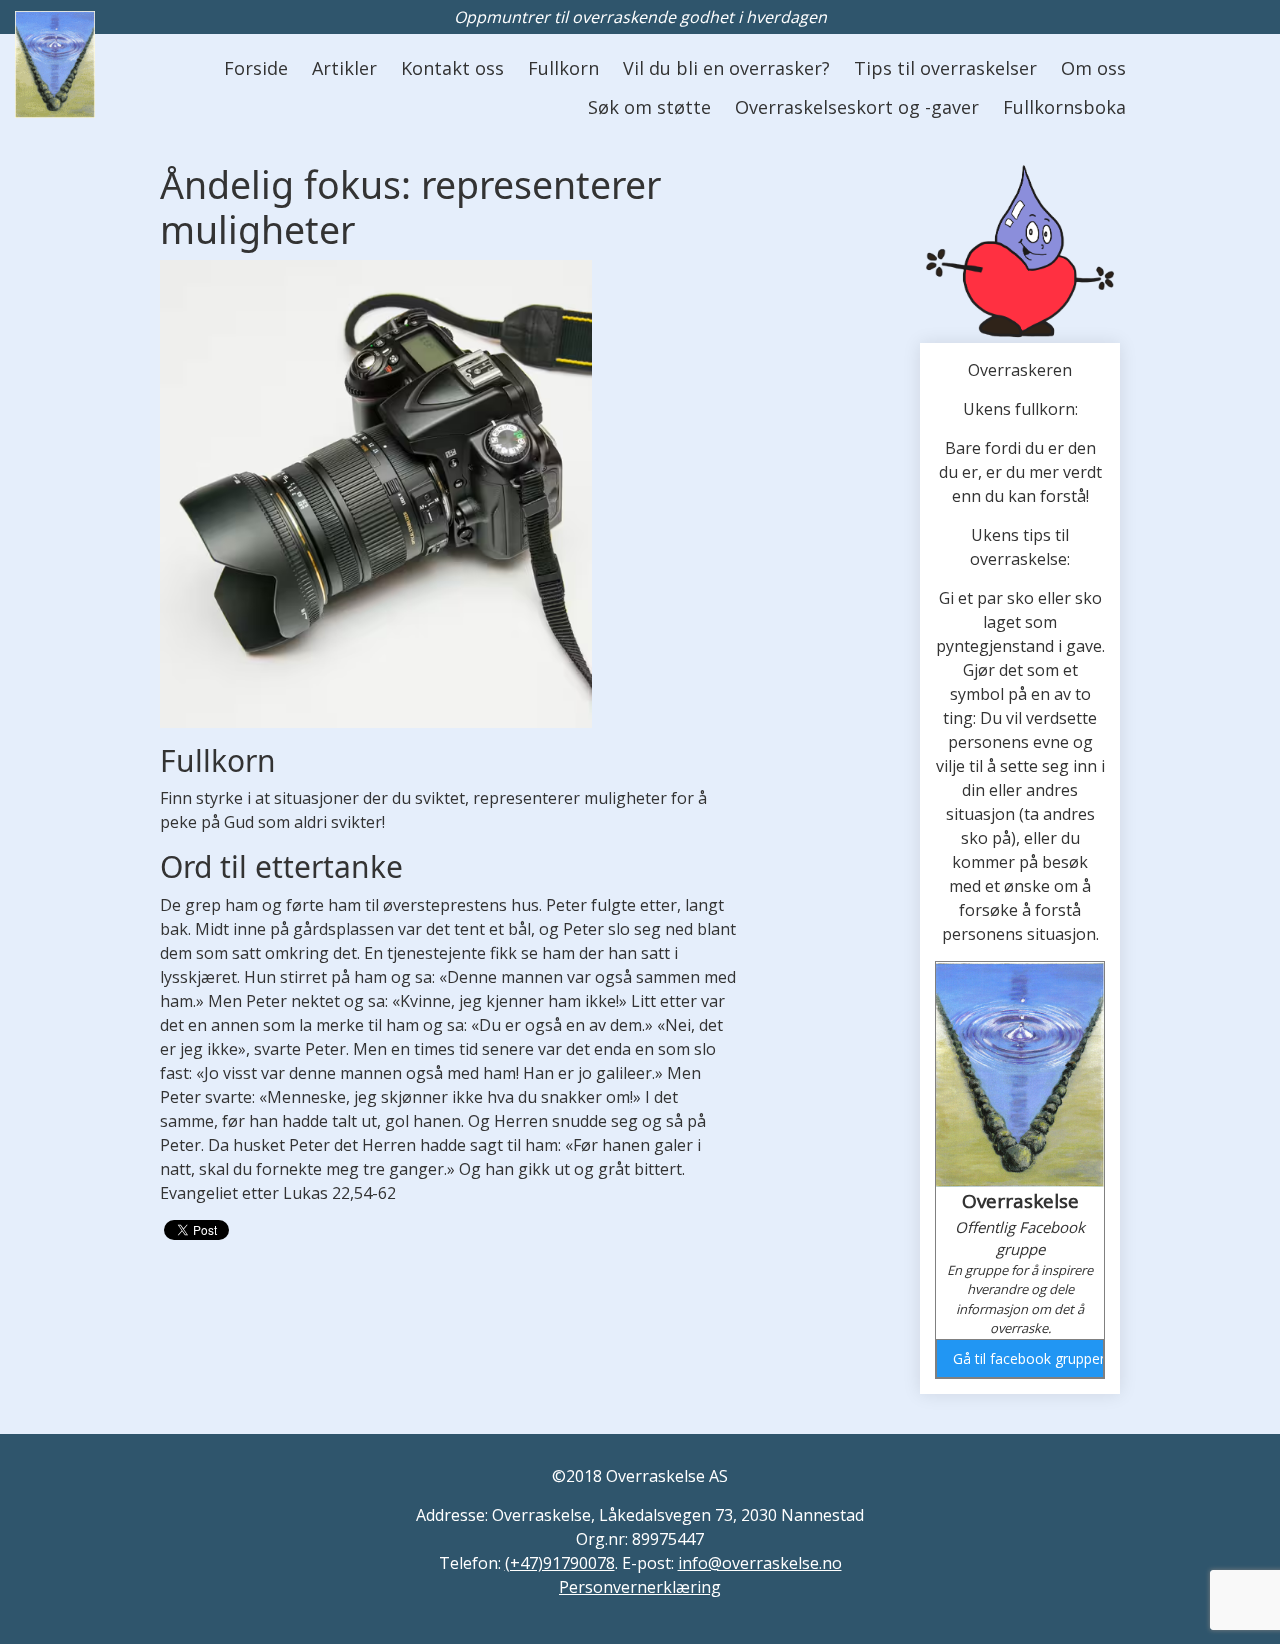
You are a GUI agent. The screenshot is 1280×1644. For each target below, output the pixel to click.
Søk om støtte (649, 107)
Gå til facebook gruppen (1028, 1358)
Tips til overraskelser (945, 68)
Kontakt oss (452, 68)
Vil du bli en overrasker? (726, 68)
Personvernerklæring (640, 1587)
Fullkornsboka (1064, 107)
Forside (256, 68)
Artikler (344, 68)
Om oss (1093, 68)
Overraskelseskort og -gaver (857, 107)
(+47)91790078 (560, 1563)
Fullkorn (563, 68)
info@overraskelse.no (760, 1563)
